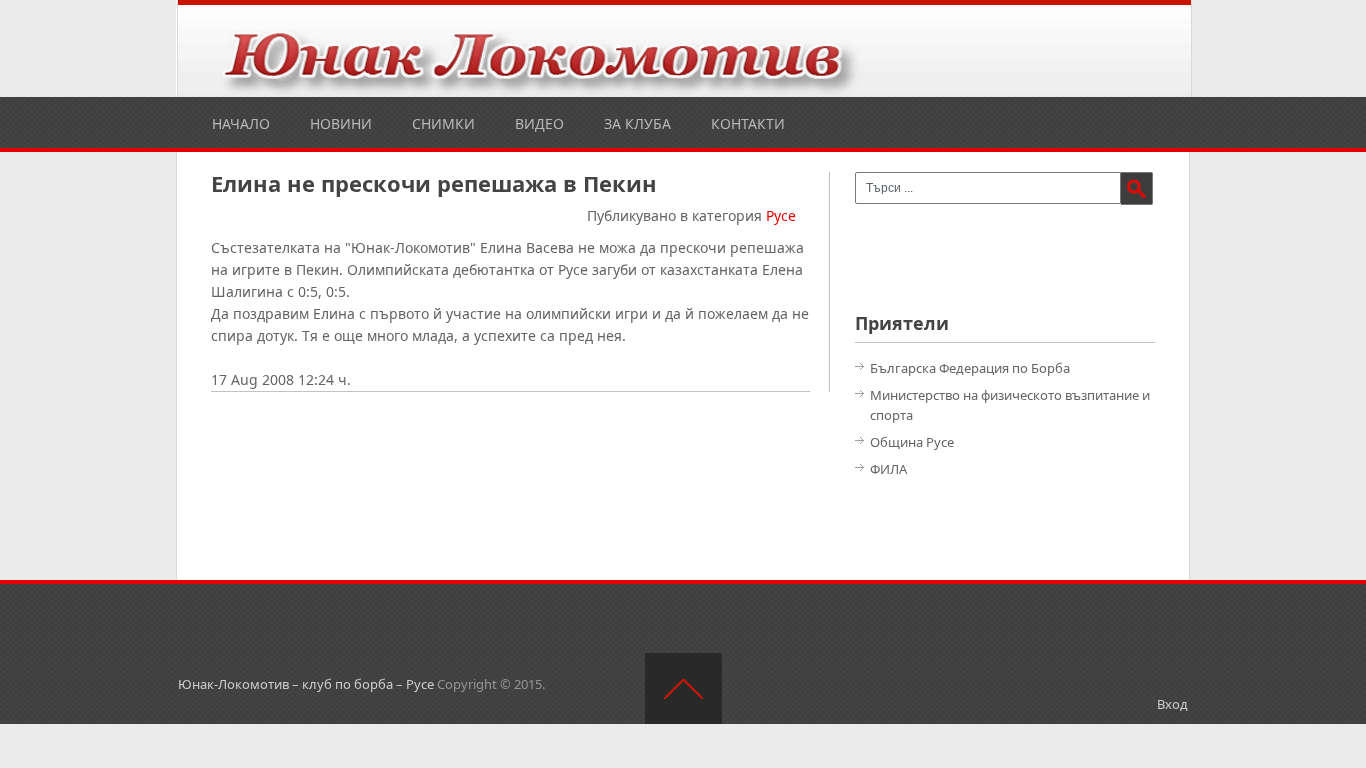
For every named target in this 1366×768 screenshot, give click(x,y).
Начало (241, 123)
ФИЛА (888, 469)
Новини (341, 123)
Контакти (748, 123)
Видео (539, 123)
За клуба (637, 123)
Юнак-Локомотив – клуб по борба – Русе (306, 684)
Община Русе (912, 442)
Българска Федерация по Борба (970, 368)
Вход (1172, 704)
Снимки (443, 123)
